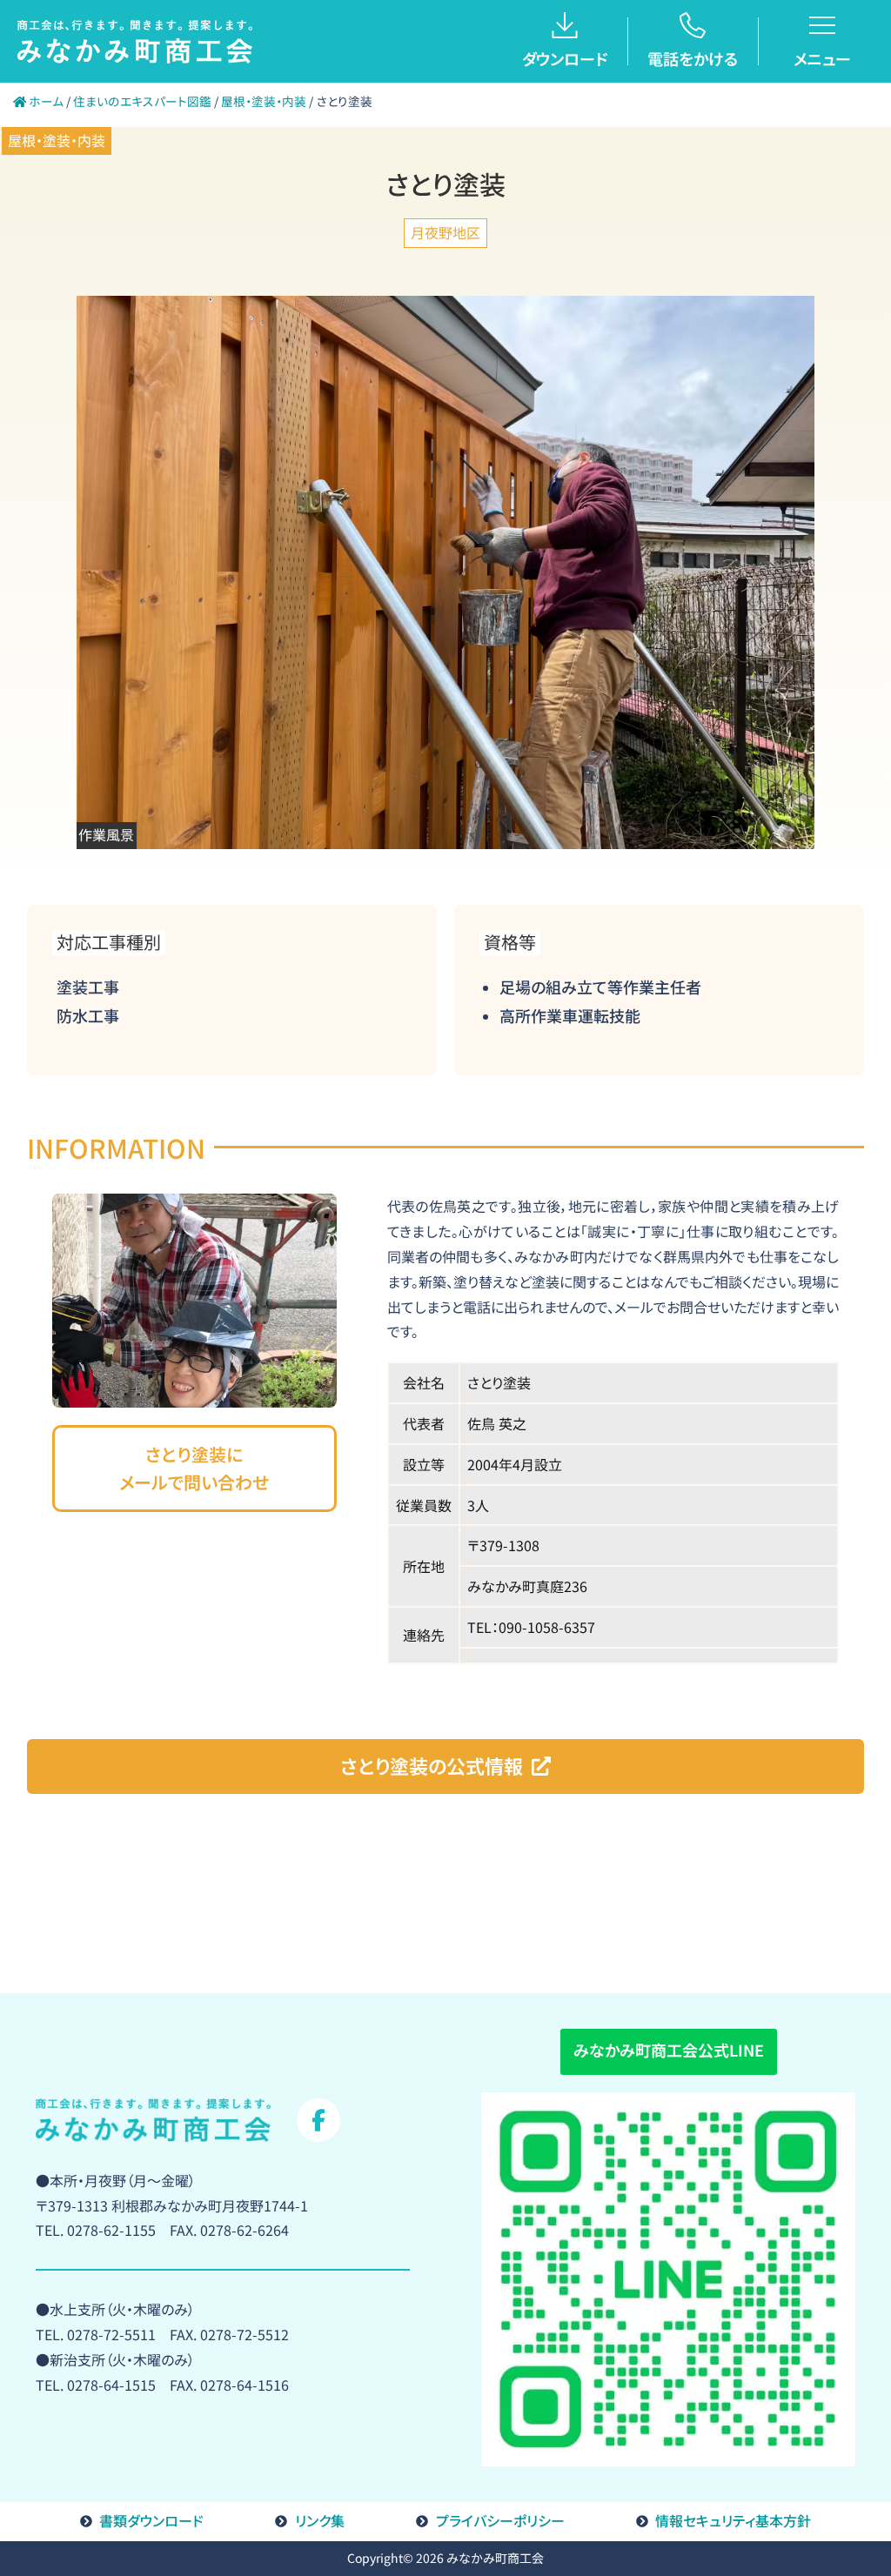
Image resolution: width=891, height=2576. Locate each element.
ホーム (45, 101)
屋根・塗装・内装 (264, 101)
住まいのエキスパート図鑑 (142, 101)
